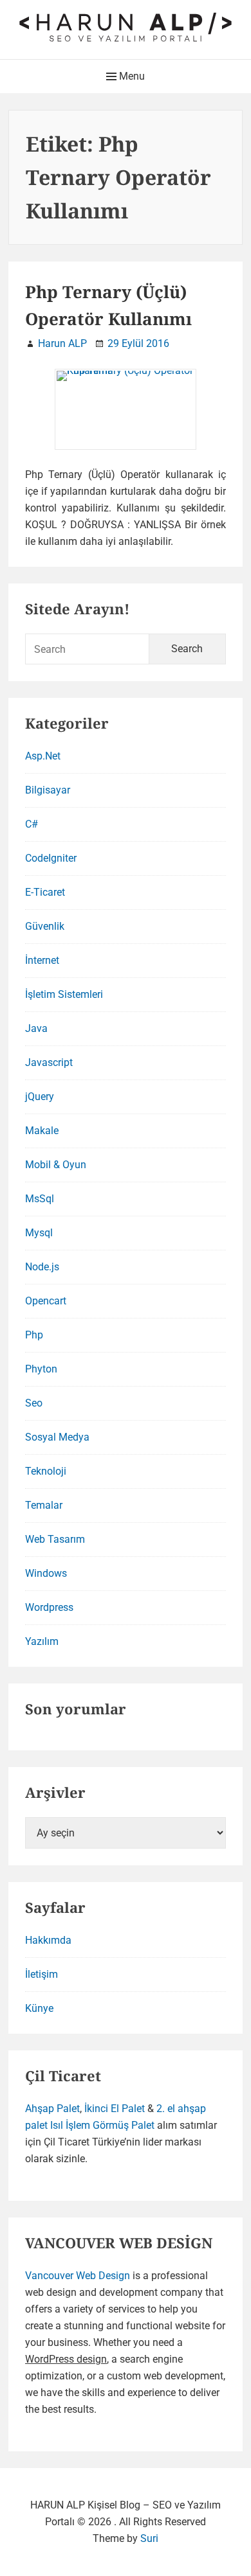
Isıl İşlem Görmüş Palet (102, 2125)
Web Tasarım (55, 1539)
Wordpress (49, 1607)
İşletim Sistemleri (64, 994)
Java (36, 1028)
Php (34, 1335)
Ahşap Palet (52, 2109)
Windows (46, 1573)
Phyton (41, 1369)
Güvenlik (45, 926)
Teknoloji (46, 1471)
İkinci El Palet (115, 2109)
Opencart (46, 1301)
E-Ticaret (45, 892)
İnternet (42, 960)
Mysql (39, 1233)
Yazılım (42, 1641)
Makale (42, 1131)
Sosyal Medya (57, 1437)
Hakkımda (48, 1940)
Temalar (44, 1505)
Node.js (42, 1267)
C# (32, 824)
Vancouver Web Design (78, 2276)
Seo (34, 1403)
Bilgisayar (48, 790)
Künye (39, 2008)
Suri (149, 2538)
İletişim (42, 1974)
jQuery (40, 1097)
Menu (131, 76)
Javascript (49, 1062)
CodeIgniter (51, 858)
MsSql (40, 1199)
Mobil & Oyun (56, 1165)
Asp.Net (43, 756)
